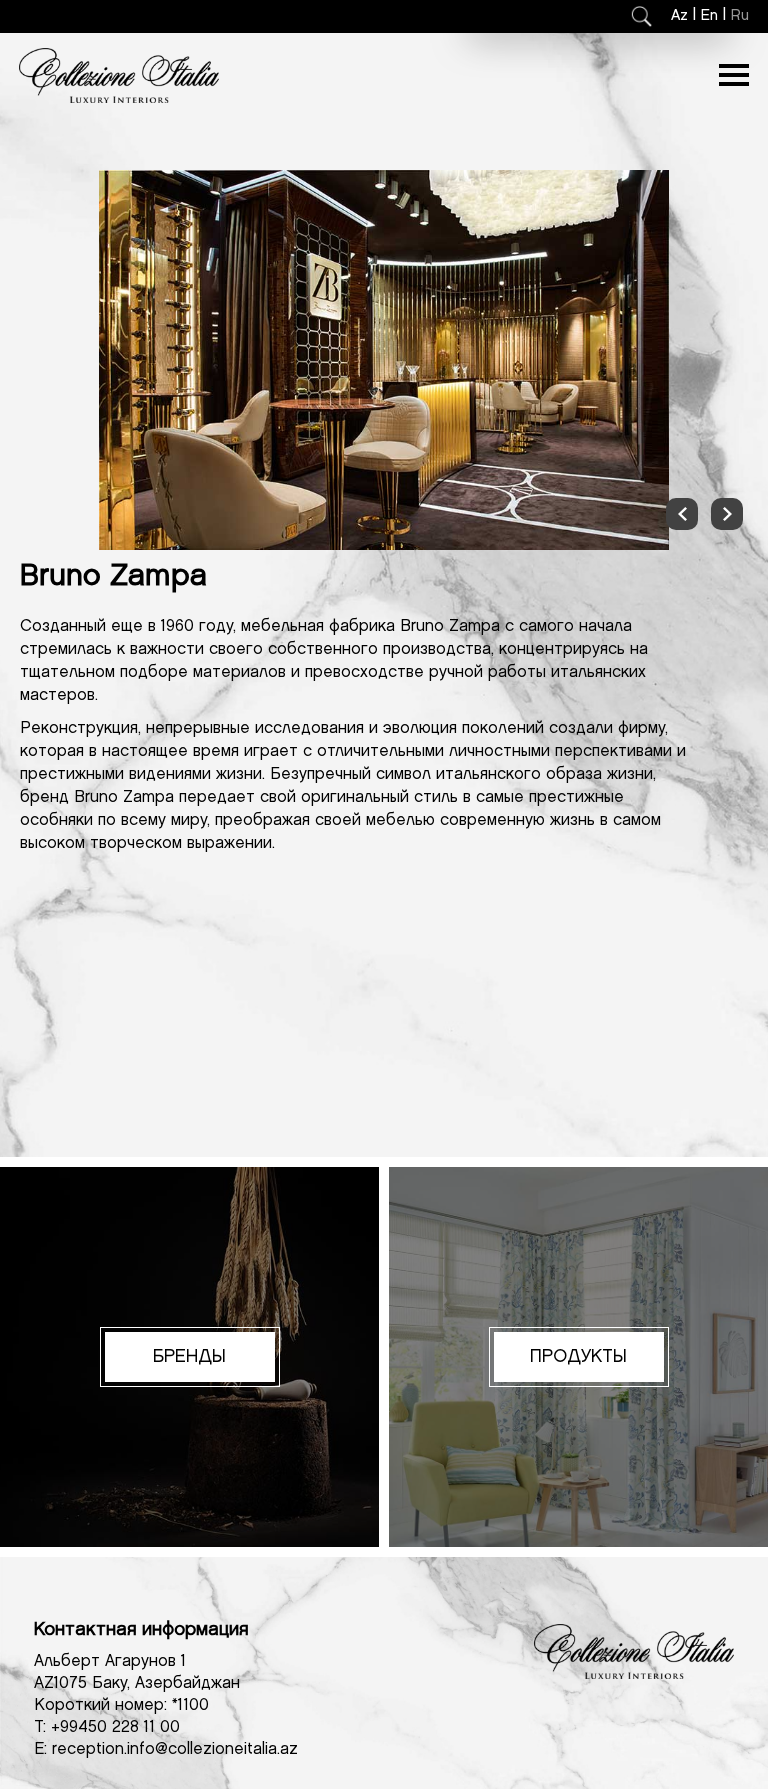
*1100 (190, 1705)
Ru (740, 16)
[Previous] (682, 514)
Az (679, 16)
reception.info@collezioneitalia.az (175, 1749)
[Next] (727, 514)
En (709, 16)
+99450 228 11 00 (115, 1727)
